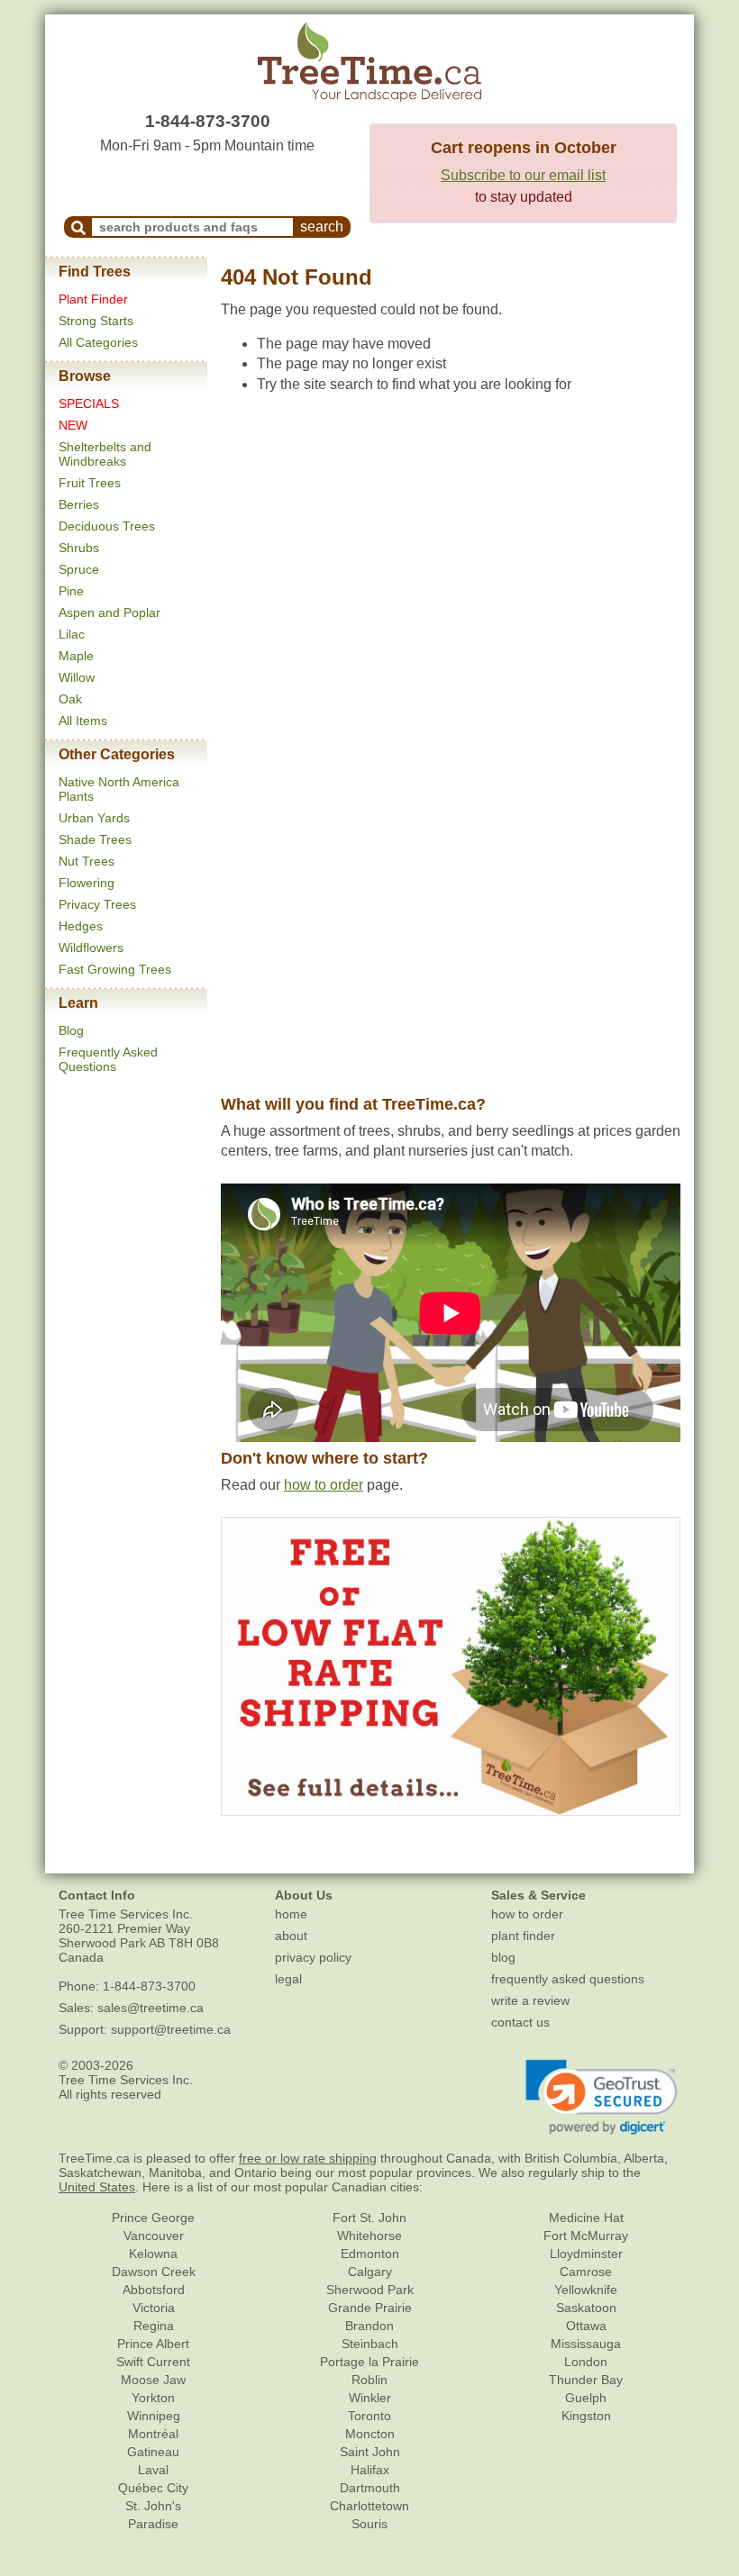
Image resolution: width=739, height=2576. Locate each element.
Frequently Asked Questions (108, 1059)
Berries (79, 504)
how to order (324, 1485)
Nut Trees (87, 861)
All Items (83, 721)
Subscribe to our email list (523, 175)
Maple (76, 656)
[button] (602, 2098)
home (291, 1914)
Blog (71, 1030)
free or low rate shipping (308, 2158)
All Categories (98, 342)
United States (97, 2187)
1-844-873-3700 (208, 121)
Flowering (87, 883)
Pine (71, 591)
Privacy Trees (97, 904)
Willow (77, 677)
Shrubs (79, 548)
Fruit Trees (90, 483)
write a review (530, 2000)
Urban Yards (94, 818)
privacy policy (313, 1957)
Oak (70, 699)
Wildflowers (91, 948)
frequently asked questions (568, 1979)
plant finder (523, 1936)
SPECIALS (89, 404)
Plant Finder (93, 299)
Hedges (81, 926)
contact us (520, 2022)
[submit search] (78, 227)
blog (503, 1957)
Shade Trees (95, 839)
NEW (73, 425)
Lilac (72, 634)
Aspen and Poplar (109, 612)
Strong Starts (96, 321)
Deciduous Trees (107, 526)
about (291, 1936)
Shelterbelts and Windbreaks (105, 454)
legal (288, 1979)
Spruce (79, 569)
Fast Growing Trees (115, 969)
